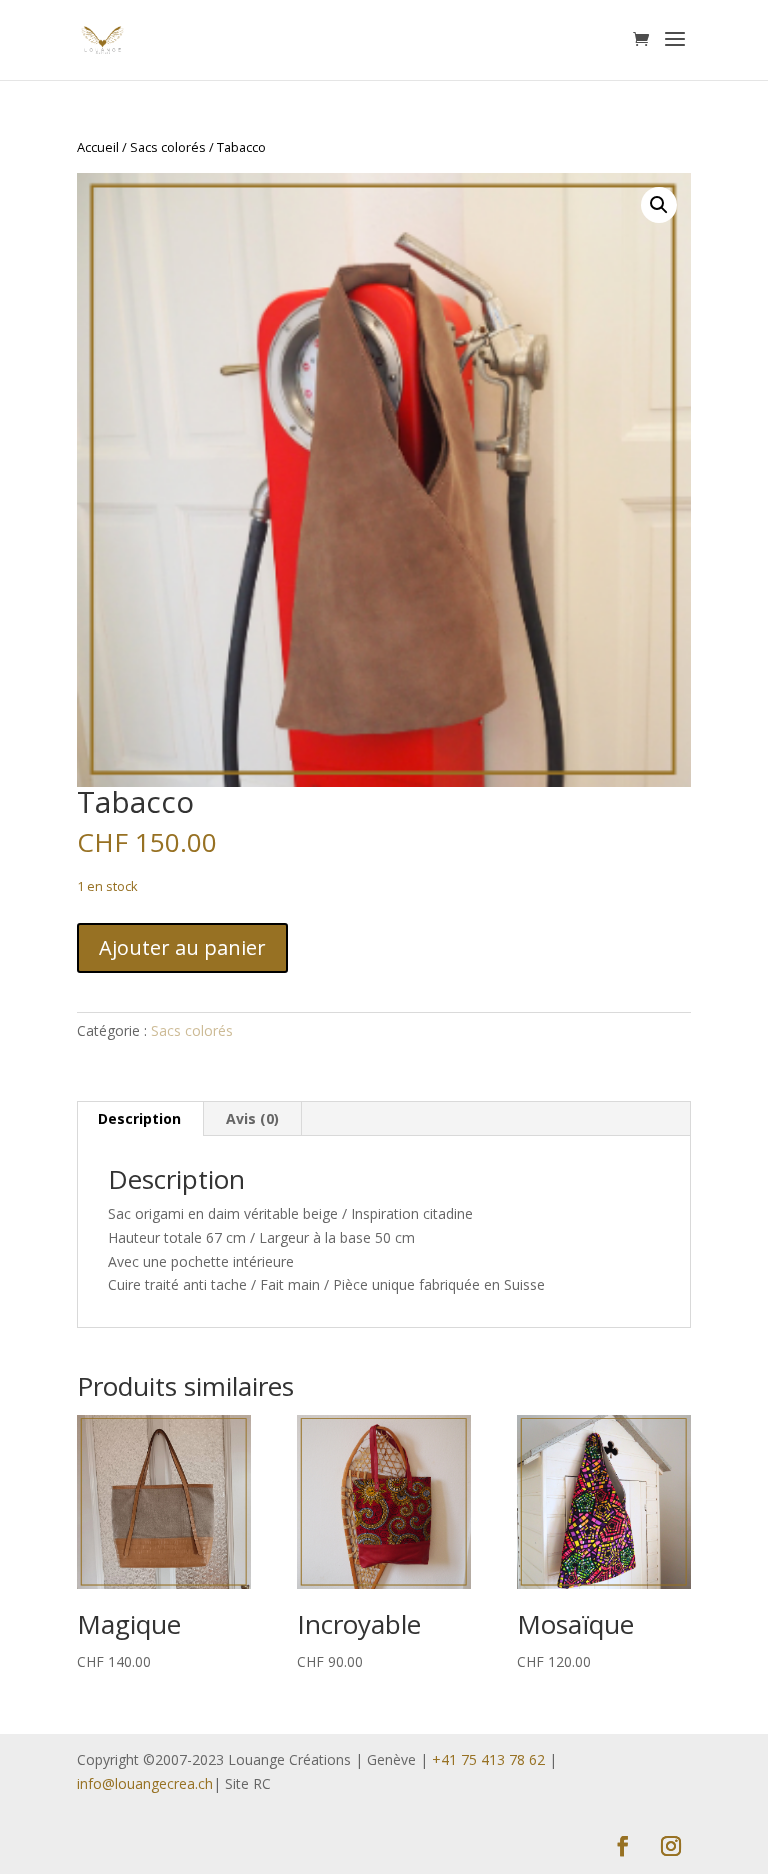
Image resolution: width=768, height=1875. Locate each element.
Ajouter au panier (182, 947)
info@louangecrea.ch (145, 1783)
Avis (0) (252, 1118)
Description (139, 1118)
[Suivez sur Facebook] (623, 1846)
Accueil (98, 147)
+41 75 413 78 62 (488, 1759)
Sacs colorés (168, 147)
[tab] (140, 1119)
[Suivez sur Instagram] (671, 1846)
